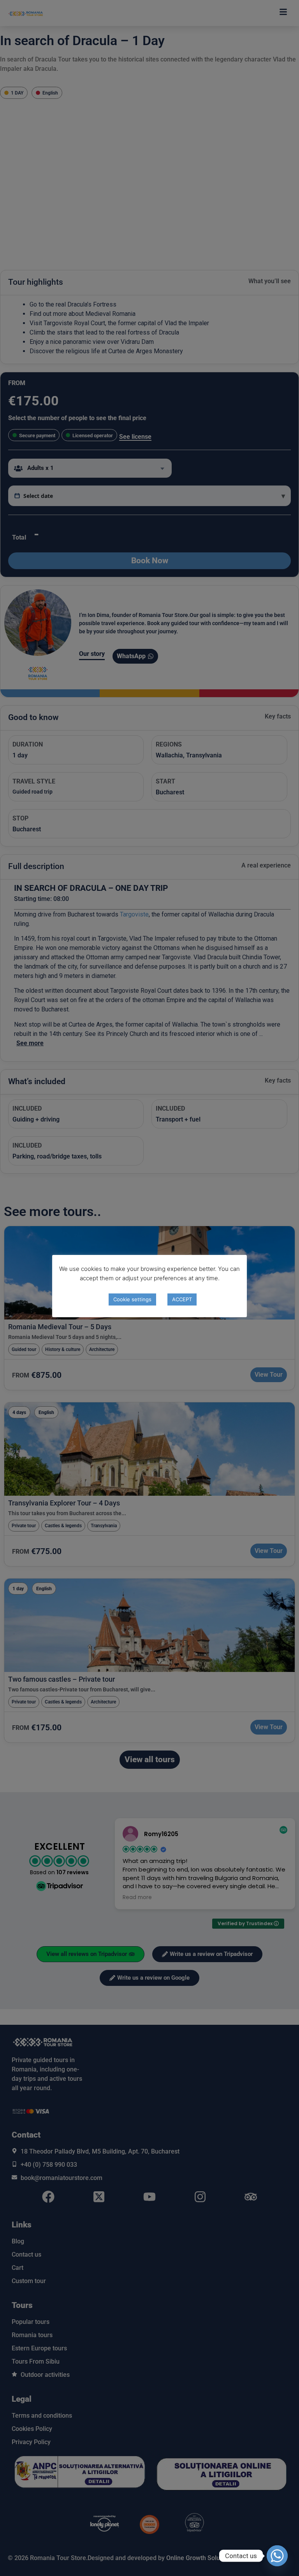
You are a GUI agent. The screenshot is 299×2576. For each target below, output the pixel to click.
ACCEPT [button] (182, 1299)
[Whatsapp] (277, 2556)
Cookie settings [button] (132, 1299)
